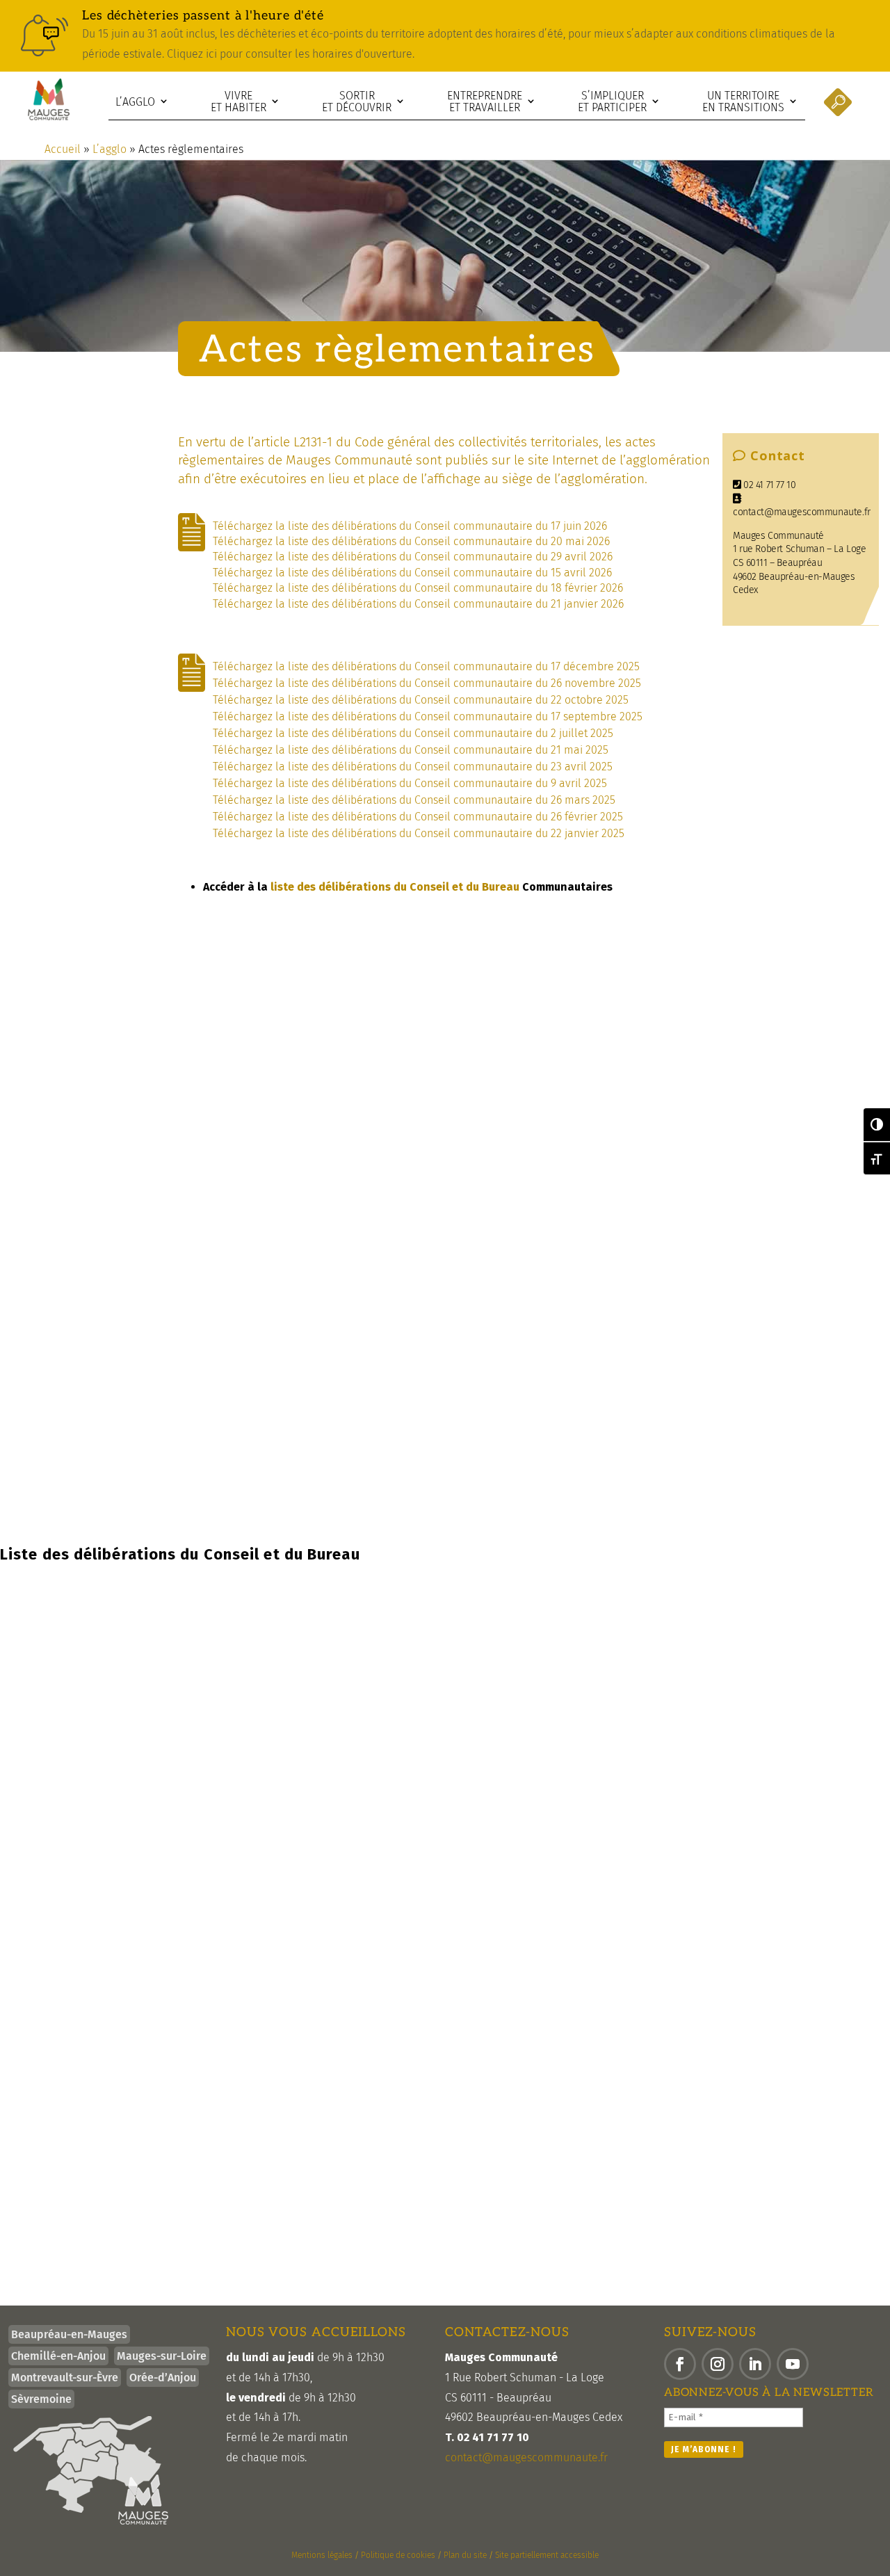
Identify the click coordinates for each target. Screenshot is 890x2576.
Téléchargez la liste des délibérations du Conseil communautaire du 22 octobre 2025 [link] (422, 700)
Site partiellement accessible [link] (547, 2555)
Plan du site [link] (465, 2555)
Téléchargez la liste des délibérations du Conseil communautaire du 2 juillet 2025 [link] (414, 733)
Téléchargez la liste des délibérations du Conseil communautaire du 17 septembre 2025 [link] (429, 716)
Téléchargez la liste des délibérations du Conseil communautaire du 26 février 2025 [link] (419, 817)
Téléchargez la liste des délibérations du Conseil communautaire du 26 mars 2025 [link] (415, 800)
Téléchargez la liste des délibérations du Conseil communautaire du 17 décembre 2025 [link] (428, 666)
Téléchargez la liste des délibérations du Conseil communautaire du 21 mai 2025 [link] (412, 750)
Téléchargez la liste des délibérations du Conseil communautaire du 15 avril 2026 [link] (412, 573)
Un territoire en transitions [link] (743, 102)
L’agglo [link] (135, 102)
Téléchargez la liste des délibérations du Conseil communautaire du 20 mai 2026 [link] (411, 541)
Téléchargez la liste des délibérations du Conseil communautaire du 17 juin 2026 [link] (410, 526)
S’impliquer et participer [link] (612, 102)
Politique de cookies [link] (398, 2555)
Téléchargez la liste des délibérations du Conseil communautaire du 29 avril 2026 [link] (413, 557)
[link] (445, 36)
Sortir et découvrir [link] (357, 102)
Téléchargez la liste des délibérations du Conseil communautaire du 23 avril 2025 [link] (414, 767)
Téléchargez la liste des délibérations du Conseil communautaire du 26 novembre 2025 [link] (428, 683)
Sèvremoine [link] (41, 2399)
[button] (680, 2364)
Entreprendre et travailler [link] (485, 102)
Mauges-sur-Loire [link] (162, 2356)
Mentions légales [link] (322, 2555)
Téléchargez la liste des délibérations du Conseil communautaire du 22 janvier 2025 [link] (419, 833)
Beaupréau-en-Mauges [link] (69, 2334)
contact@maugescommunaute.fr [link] (802, 512)
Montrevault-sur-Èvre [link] (65, 2377)
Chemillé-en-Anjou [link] (58, 2356)
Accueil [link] (63, 149)
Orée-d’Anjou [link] (163, 2377)
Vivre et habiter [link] (238, 102)
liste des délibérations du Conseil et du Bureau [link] (394, 887)
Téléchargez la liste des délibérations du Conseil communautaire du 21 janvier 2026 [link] (418, 604)
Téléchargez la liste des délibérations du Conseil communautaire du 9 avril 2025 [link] (411, 783)
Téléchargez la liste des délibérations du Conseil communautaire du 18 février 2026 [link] (418, 588)
